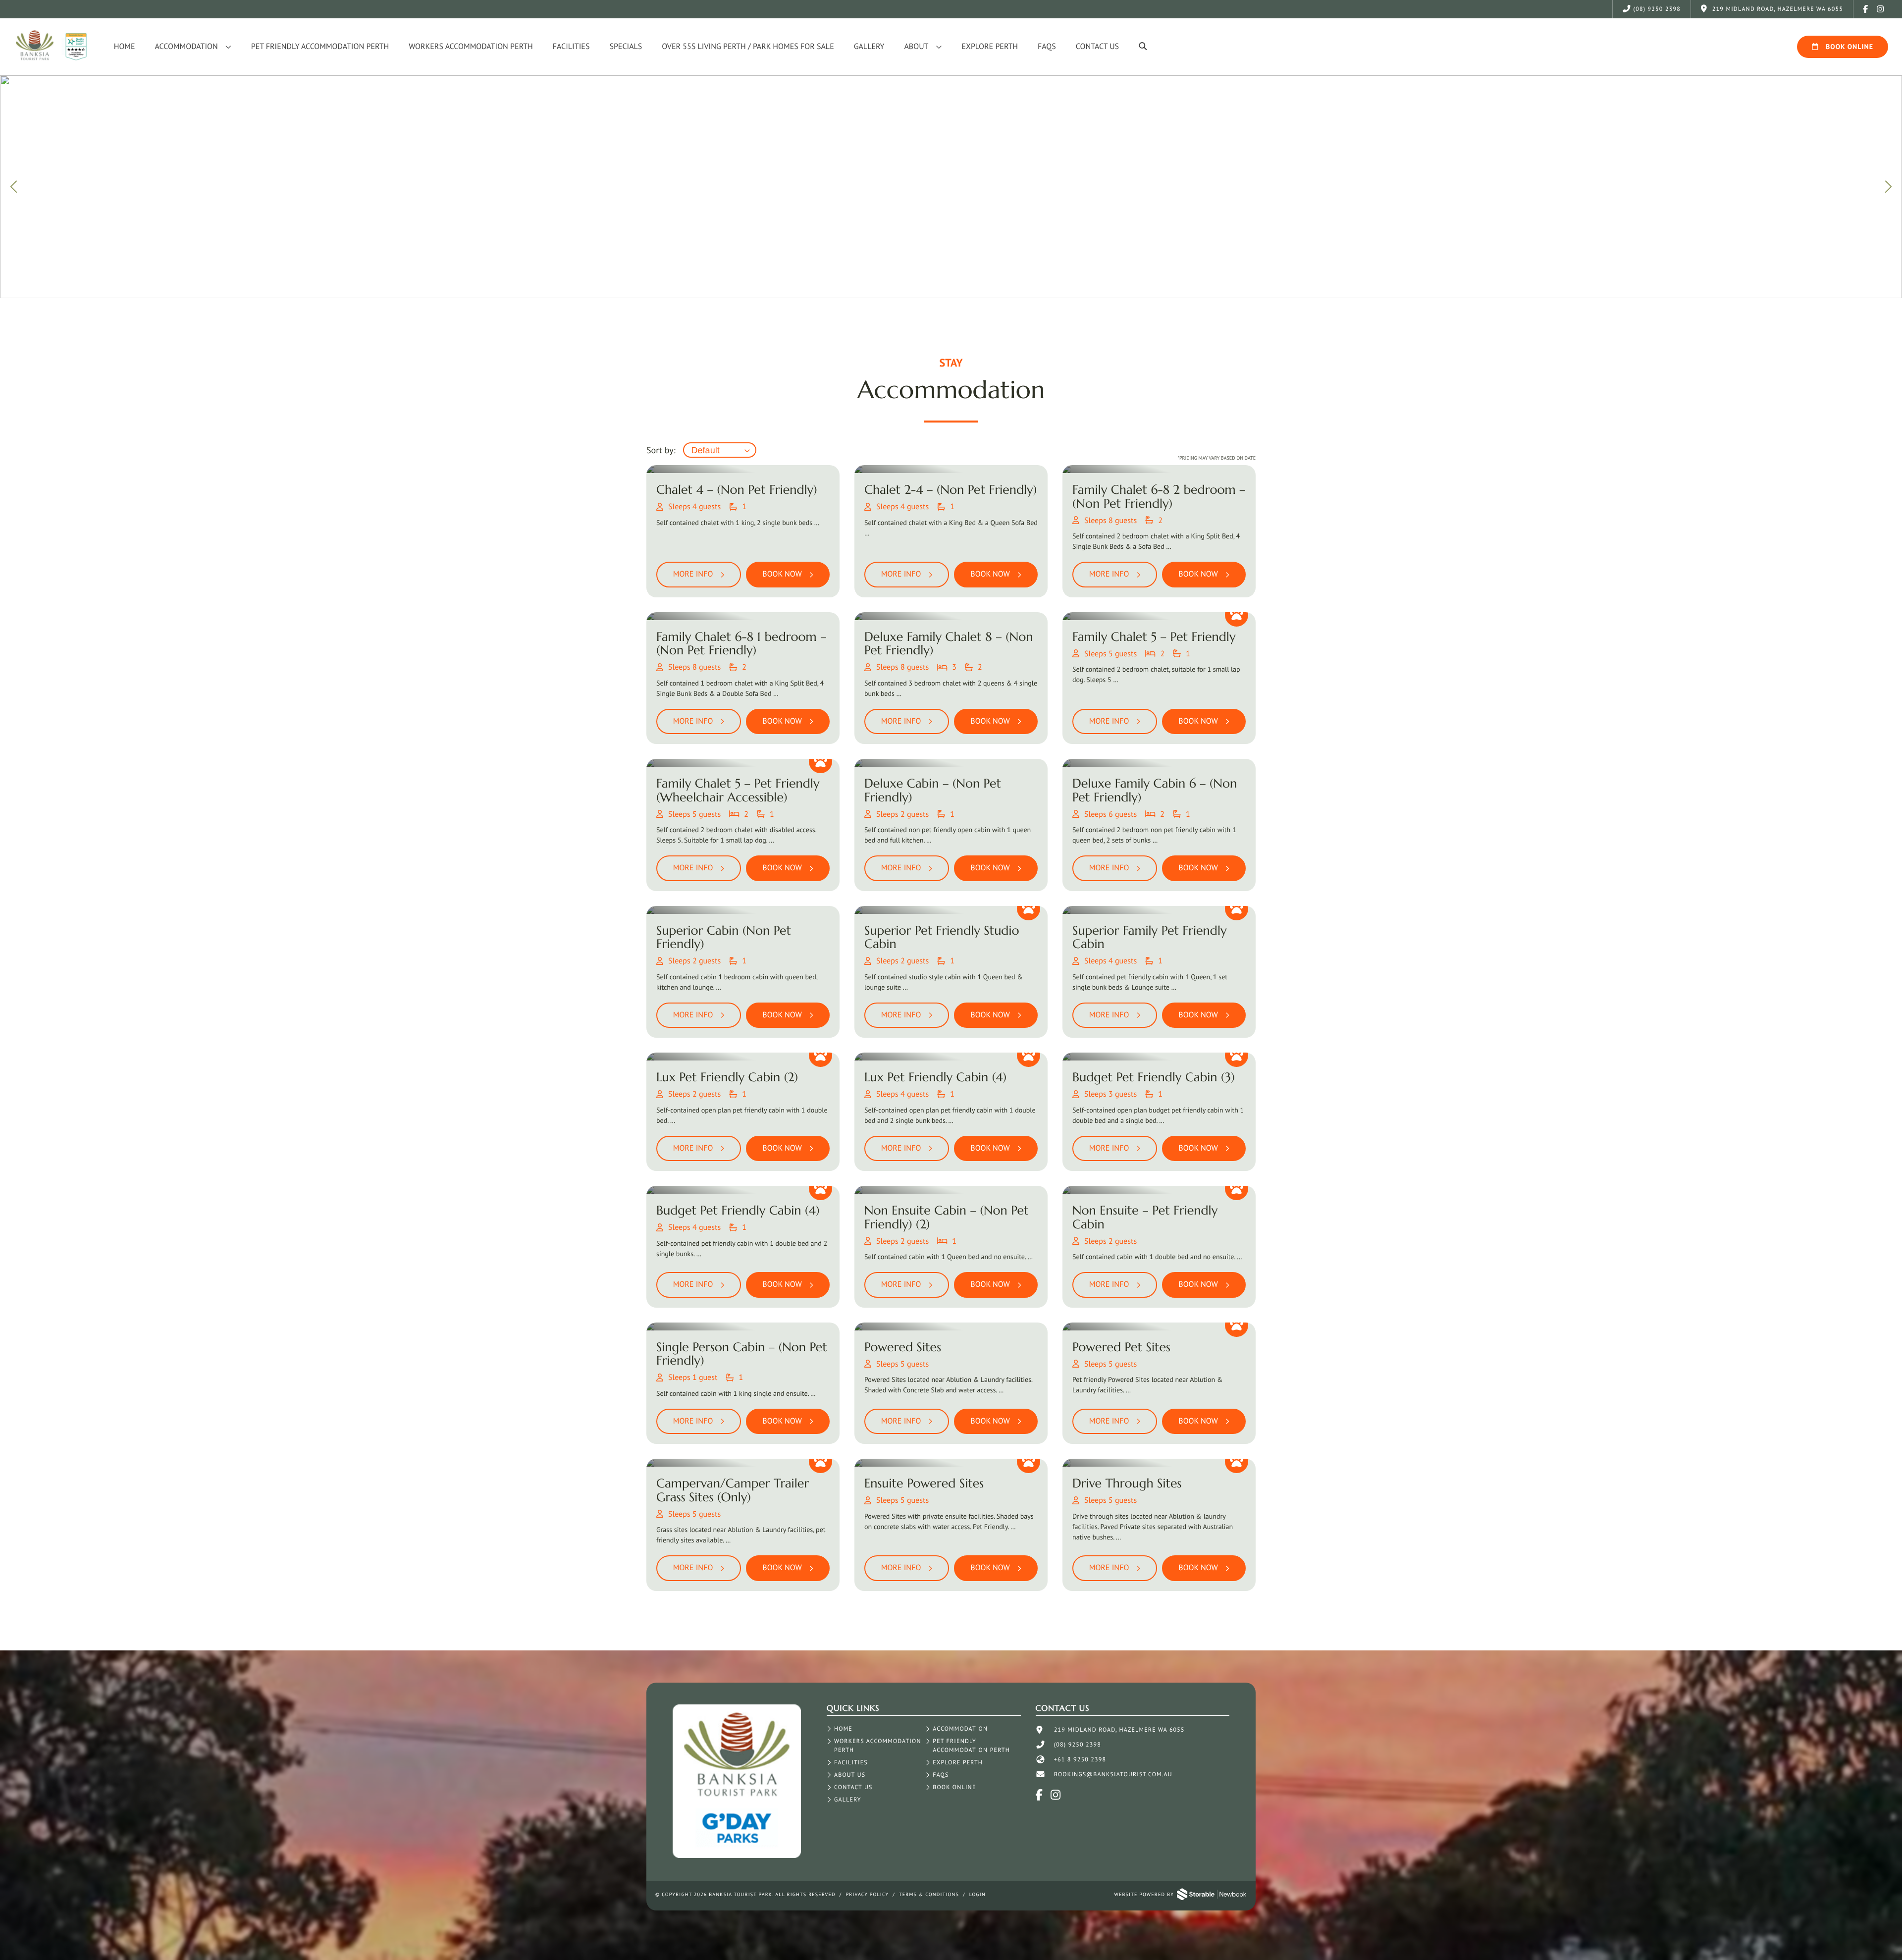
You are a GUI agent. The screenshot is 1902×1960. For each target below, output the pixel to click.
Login (977, 1894)
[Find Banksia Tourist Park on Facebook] (1866, 9)
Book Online (1849, 47)
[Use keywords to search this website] (1143, 47)
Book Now (782, 574)
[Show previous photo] (15, 187)
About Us (850, 1775)
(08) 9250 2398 (1657, 9)
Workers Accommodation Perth (471, 47)
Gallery (869, 47)
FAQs (1047, 47)
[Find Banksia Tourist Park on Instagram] (1881, 9)
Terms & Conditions (929, 1894)
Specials (626, 47)
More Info (693, 574)
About (916, 47)
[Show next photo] (1887, 187)
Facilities (571, 47)
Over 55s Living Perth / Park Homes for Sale (748, 47)
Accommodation (186, 47)
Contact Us (1097, 47)
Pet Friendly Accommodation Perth (320, 47)
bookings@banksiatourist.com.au (1113, 1775)
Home (125, 47)
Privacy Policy (868, 1894)
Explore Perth (990, 47)
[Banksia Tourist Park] (737, 1856)
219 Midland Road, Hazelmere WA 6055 (1119, 1730)
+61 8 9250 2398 (1080, 1760)
